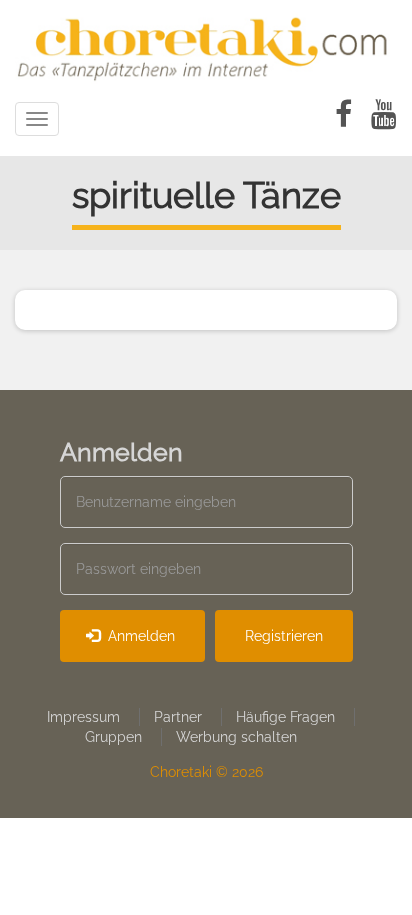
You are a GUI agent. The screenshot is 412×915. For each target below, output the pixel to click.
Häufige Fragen (285, 717)
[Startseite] (206, 45)
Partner (178, 717)
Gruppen (113, 737)
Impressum (83, 717)
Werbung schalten (236, 737)
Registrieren (284, 636)
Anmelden (139, 636)
